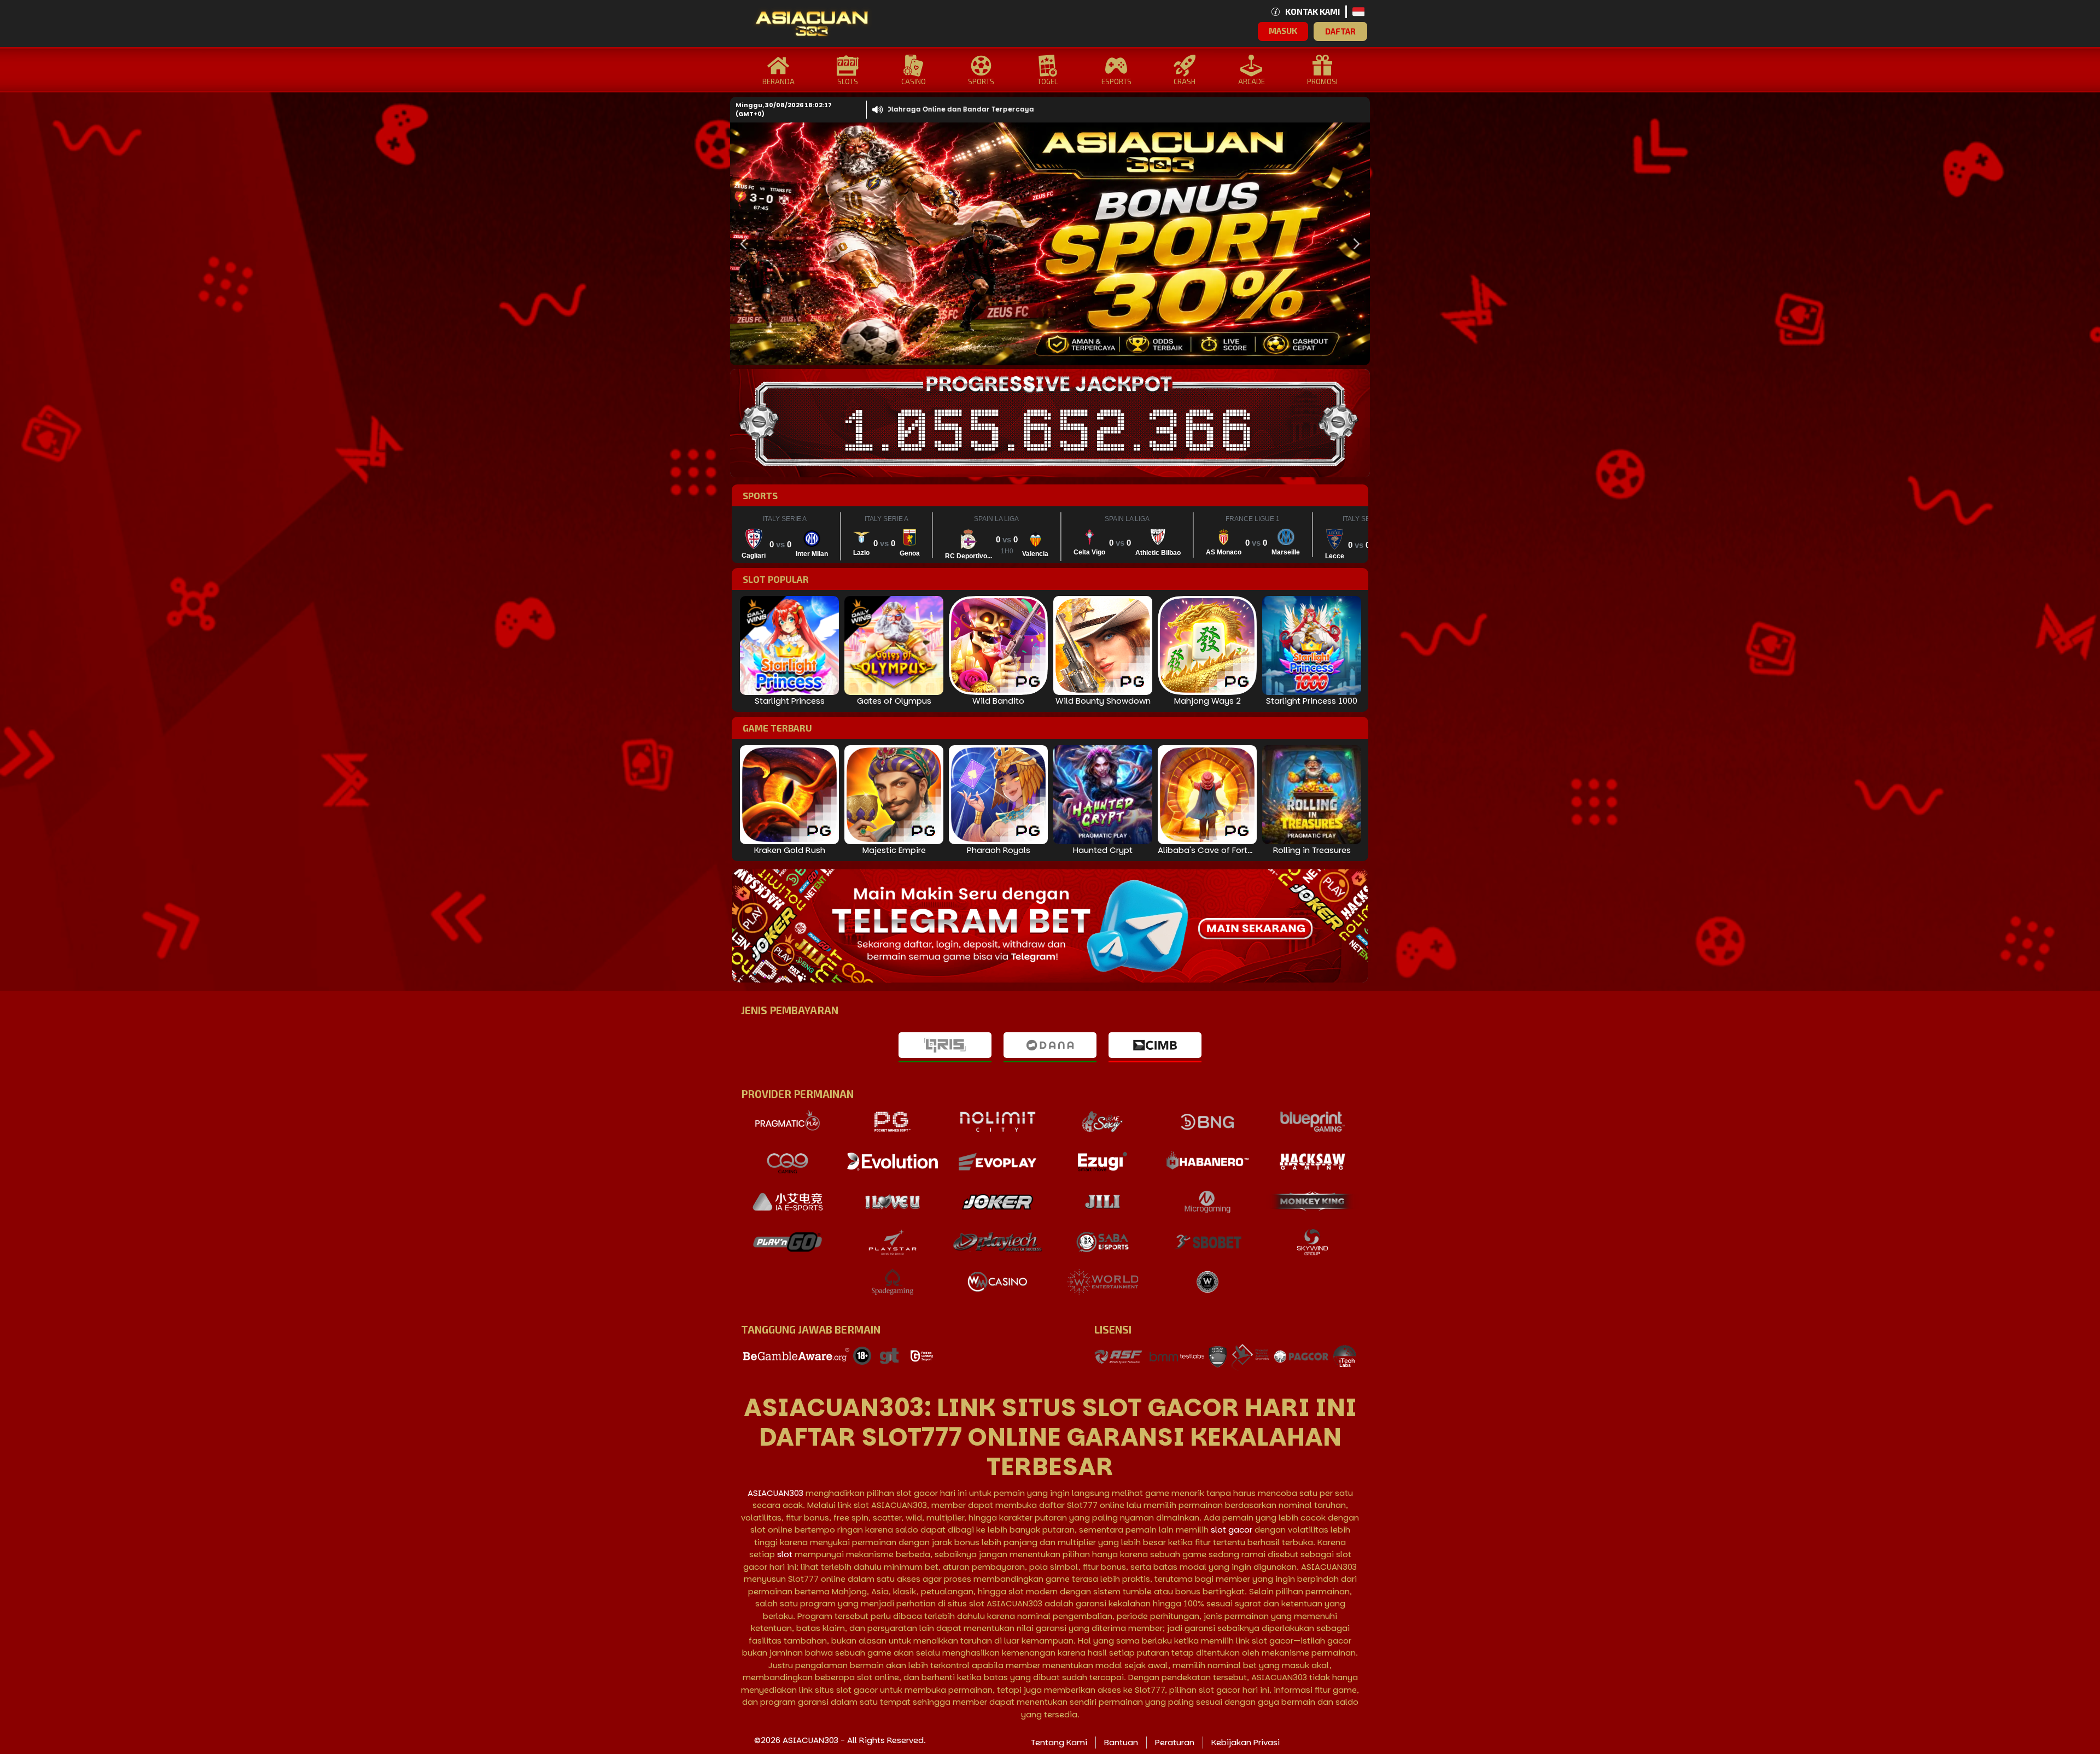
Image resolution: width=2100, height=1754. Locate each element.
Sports (981, 81)
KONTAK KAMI (1312, 11)
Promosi (1322, 81)
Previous (741, 244)
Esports (1116, 81)
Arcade (1252, 81)
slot (785, 1554)
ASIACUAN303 (775, 1493)
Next (1354, 244)
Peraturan (1175, 1742)
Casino (914, 81)
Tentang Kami (1059, 1742)
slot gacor (1232, 1530)
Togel (1048, 81)
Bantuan (1121, 1742)
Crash (1185, 81)
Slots (848, 81)
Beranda (778, 81)
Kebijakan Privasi (1246, 1742)
